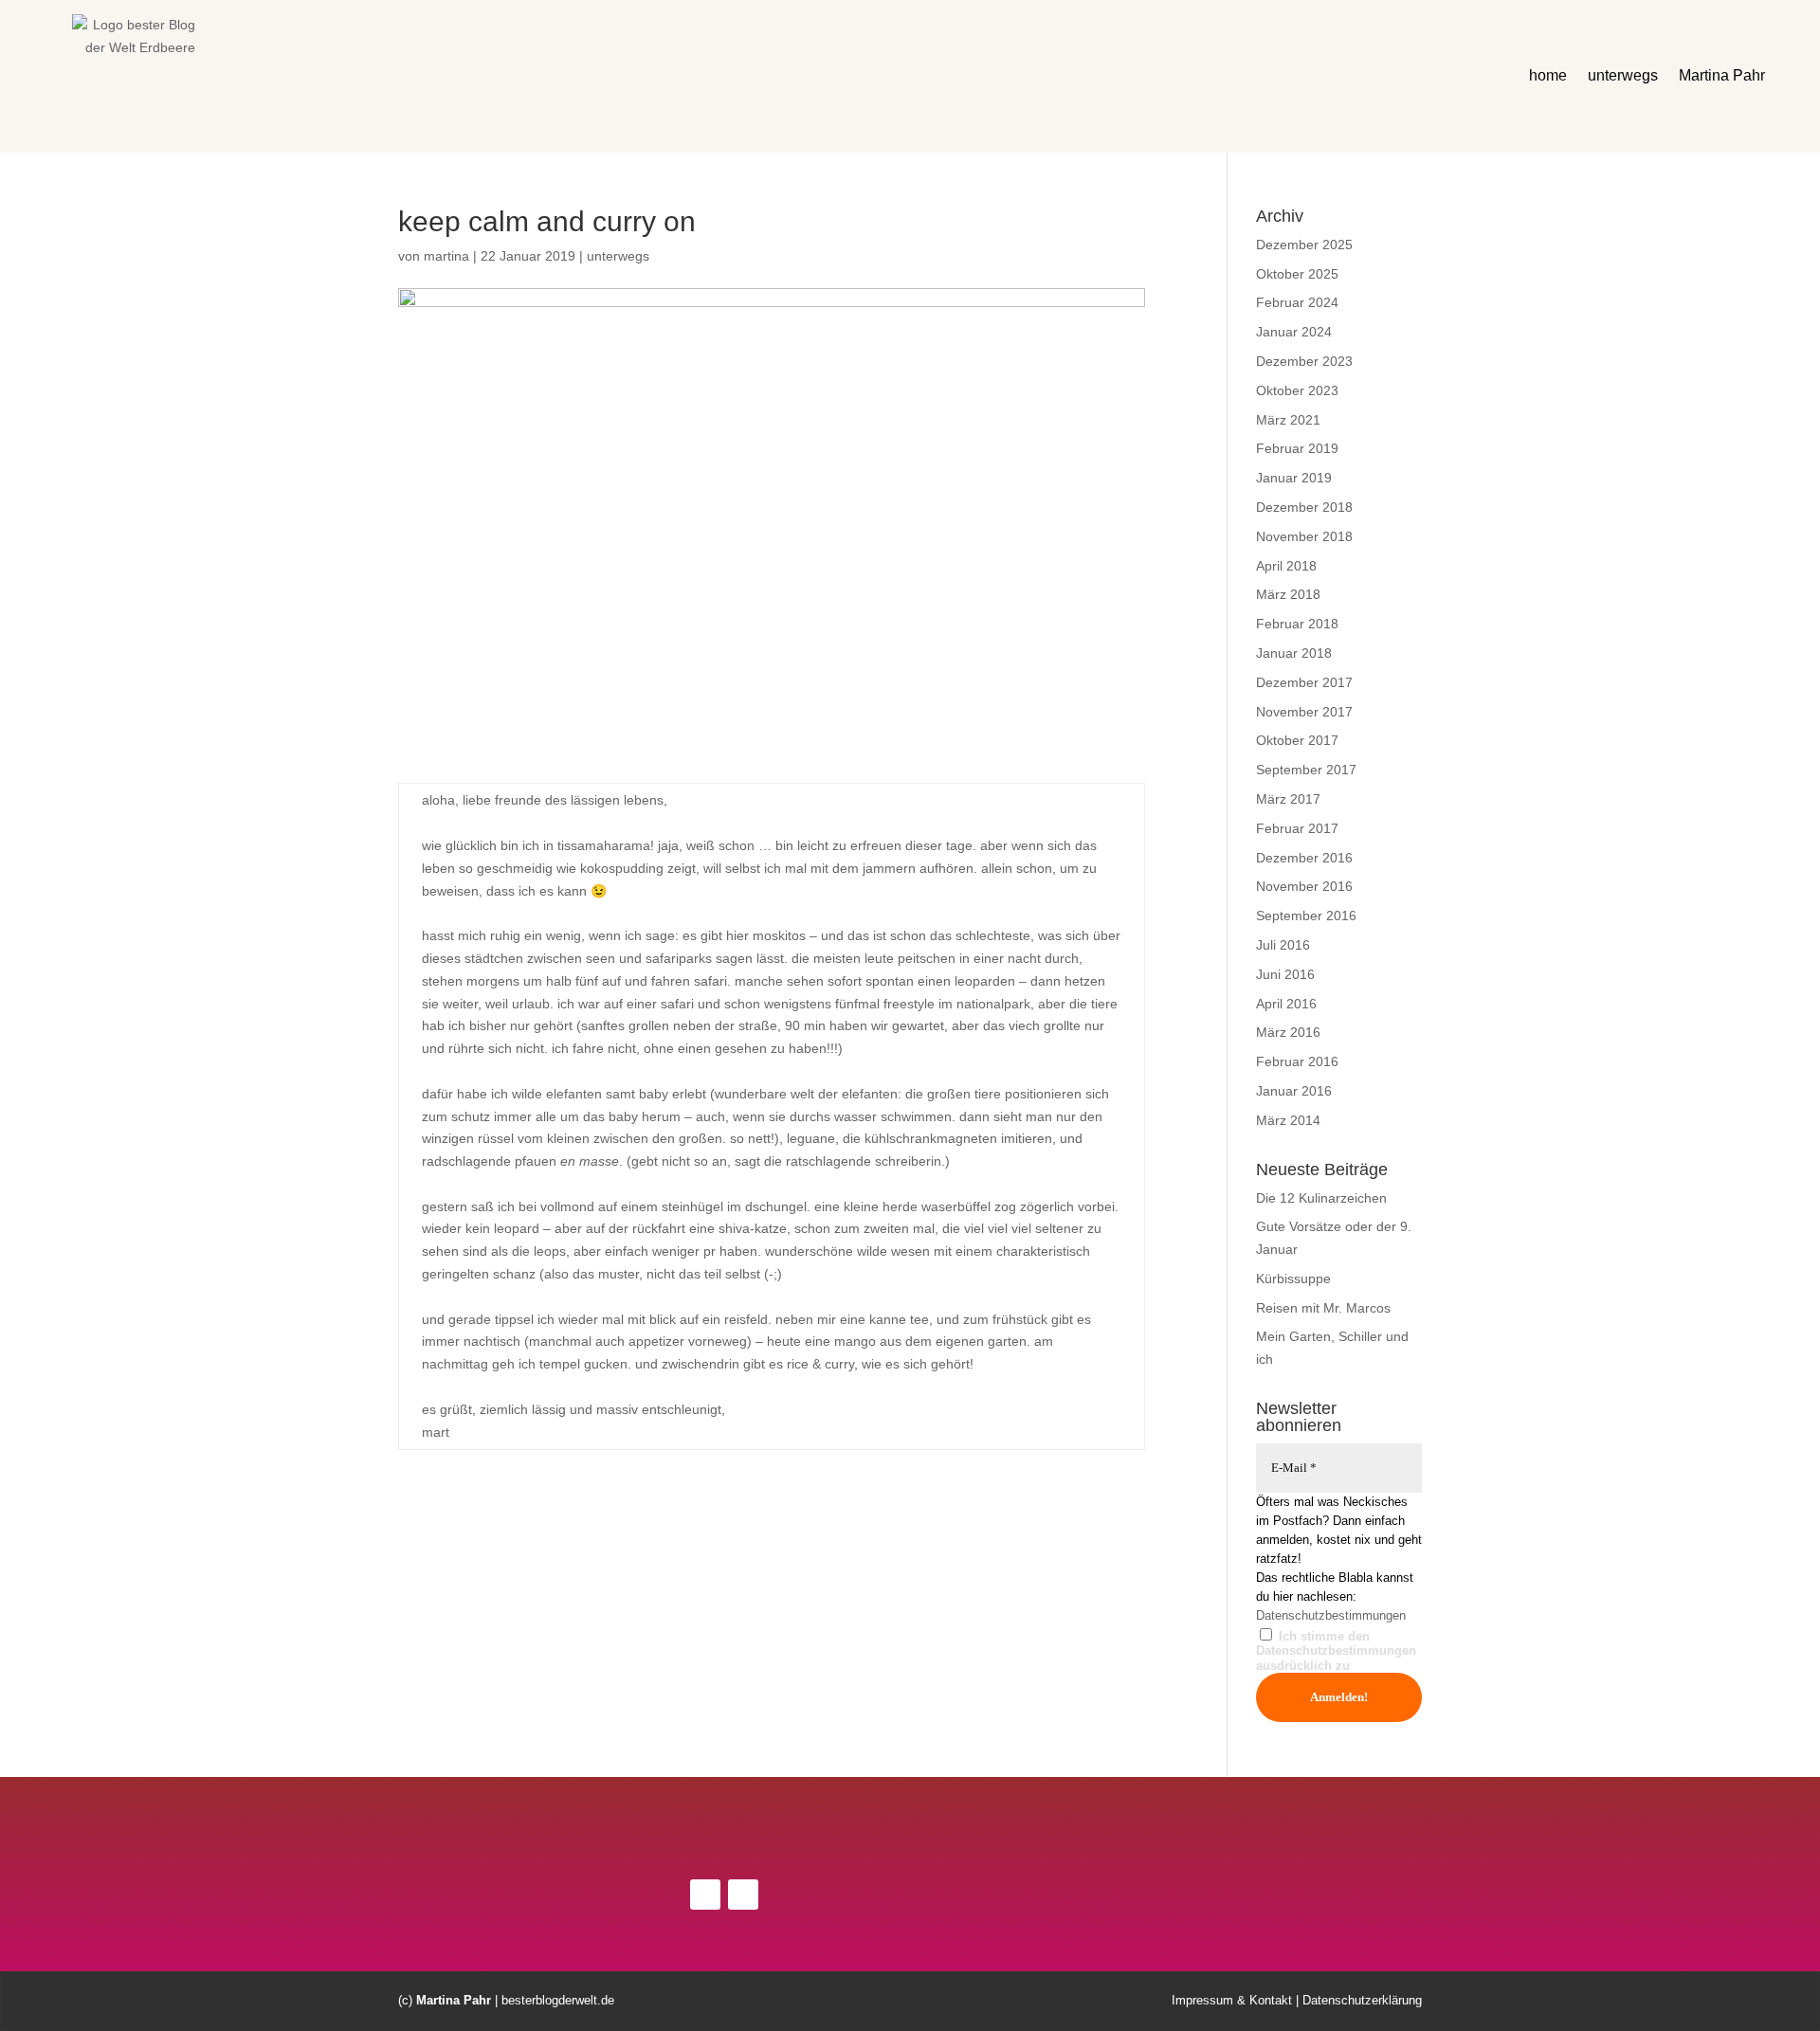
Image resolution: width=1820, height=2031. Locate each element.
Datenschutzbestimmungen (1331, 1615)
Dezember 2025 (1304, 245)
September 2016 (1306, 916)
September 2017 (1306, 770)
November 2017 (1304, 712)
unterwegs (1623, 75)
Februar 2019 (1297, 448)
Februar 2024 (1297, 302)
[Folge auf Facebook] (705, 1895)
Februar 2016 (1297, 1061)
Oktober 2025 (1297, 274)
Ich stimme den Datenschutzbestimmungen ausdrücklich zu (1336, 1651)
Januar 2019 (1294, 478)
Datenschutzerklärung (1360, 2000)
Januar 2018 (1294, 653)
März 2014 (1288, 1120)
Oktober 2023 (1297, 390)
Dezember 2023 (1304, 361)
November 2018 (1304, 536)
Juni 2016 (1285, 974)
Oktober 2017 (1297, 740)
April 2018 (1286, 566)
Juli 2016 (1283, 945)
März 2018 (1288, 594)
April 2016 (1286, 1004)
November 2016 (1304, 886)
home (1548, 75)
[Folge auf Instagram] (743, 1895)
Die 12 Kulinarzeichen (1321, 1198)
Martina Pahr (1722, 75)
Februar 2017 (1297, 828)
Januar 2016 (1294, 1091)
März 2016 (1288, 1032)
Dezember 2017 (1304, 682)
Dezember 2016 (1304, 858)
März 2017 (1288, 799)
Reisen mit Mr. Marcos (1323, 1308)
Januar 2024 (1294, 332)
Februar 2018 (1297, 624)
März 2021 (1288, 420)
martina (446, 256)
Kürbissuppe (1293, 1278)
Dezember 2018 (1304, 507)
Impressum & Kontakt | (1235, 2000)
